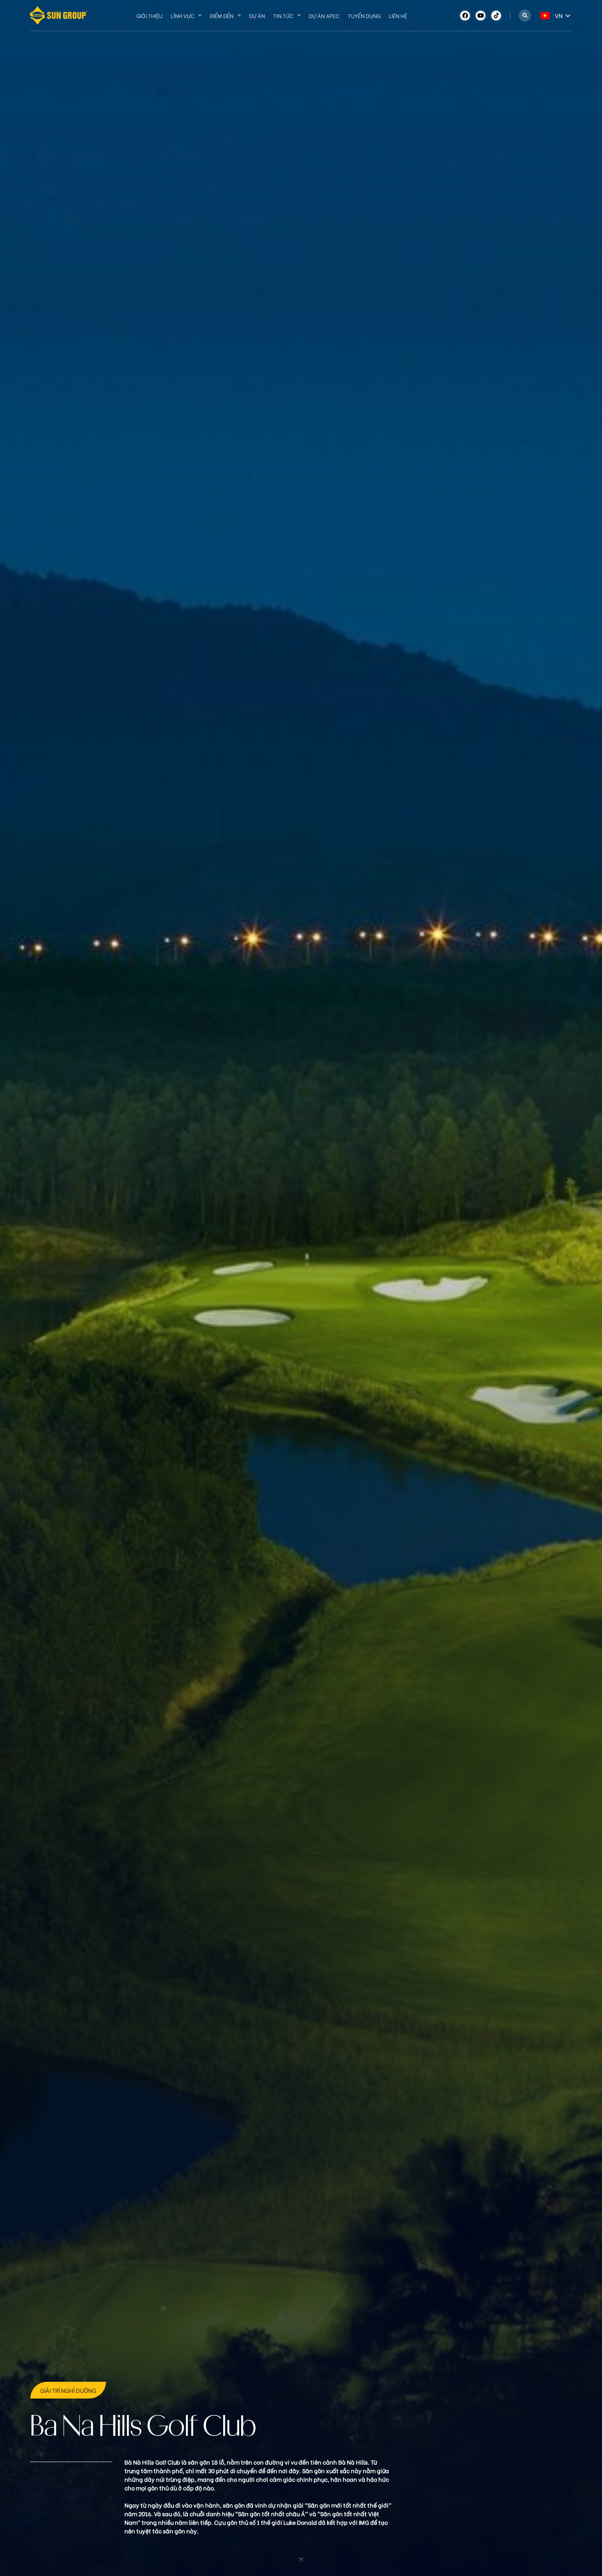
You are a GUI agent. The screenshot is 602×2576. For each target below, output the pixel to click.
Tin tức (283, 15)
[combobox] (541, 15)
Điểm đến (222, 15)
